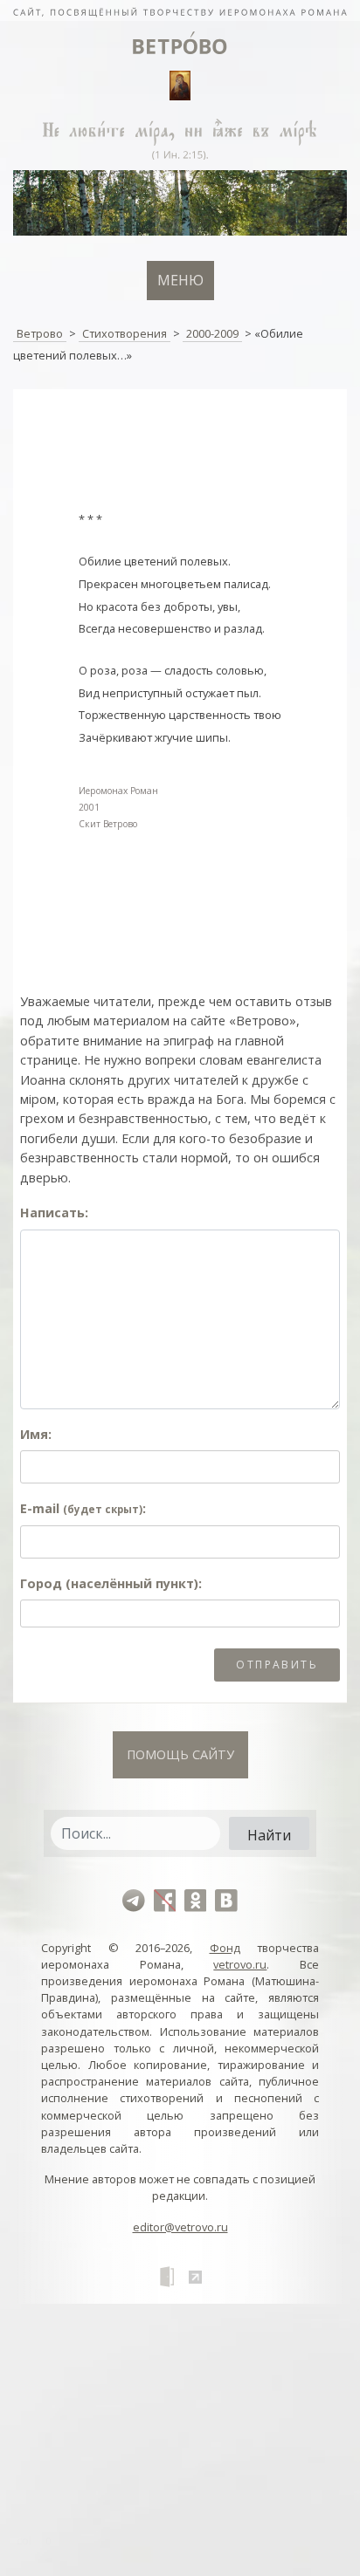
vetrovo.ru (240, 1964)
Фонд (225, 1948)
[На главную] (180, 10)
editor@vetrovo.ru (180, 2227)
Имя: (36, 1434)
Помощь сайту (180, 1754)
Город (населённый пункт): (111, 1583)
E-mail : (83, 1508)
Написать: (54, 1213)
